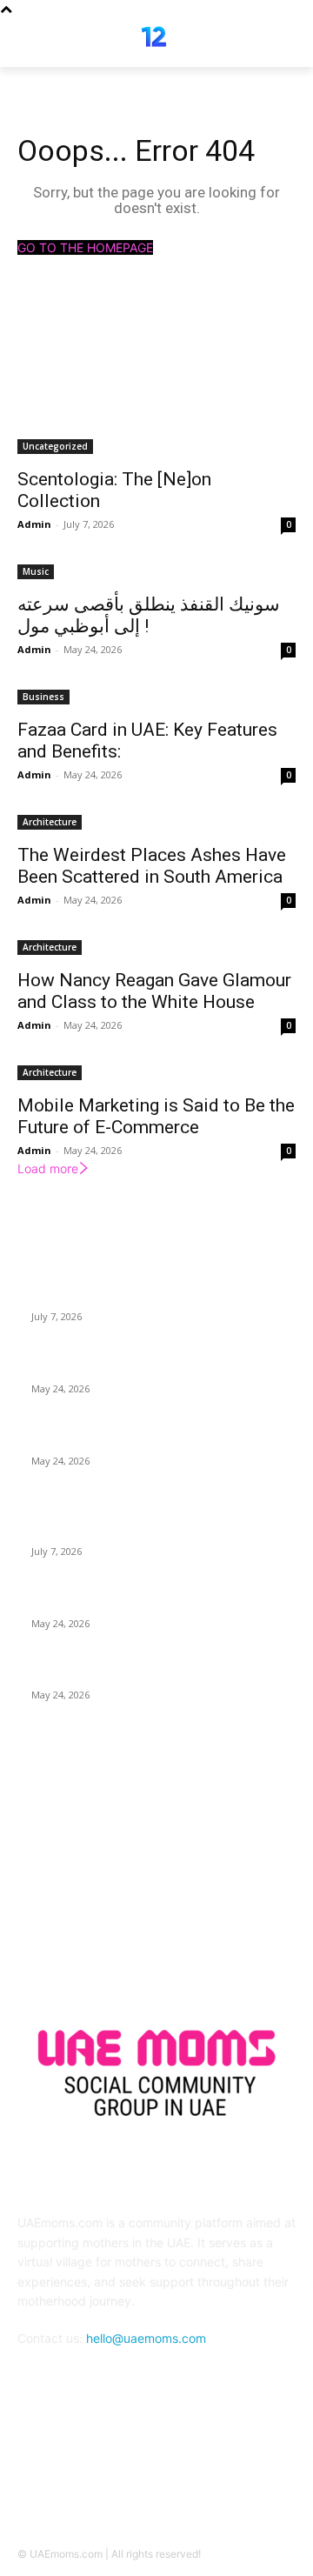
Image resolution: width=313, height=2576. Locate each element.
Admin (34, 524)
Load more (48, 1168)
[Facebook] (135, 2468)
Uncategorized (55, 446)
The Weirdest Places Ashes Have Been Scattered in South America (152, 866)
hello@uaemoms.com (146, 2338)
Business (43, 697)
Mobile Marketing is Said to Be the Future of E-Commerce (156, 1116)
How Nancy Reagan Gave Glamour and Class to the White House (154, 991)
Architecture (50, 822)
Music (36, 571)
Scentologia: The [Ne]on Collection (125, 1296)
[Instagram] (178, 2468)
